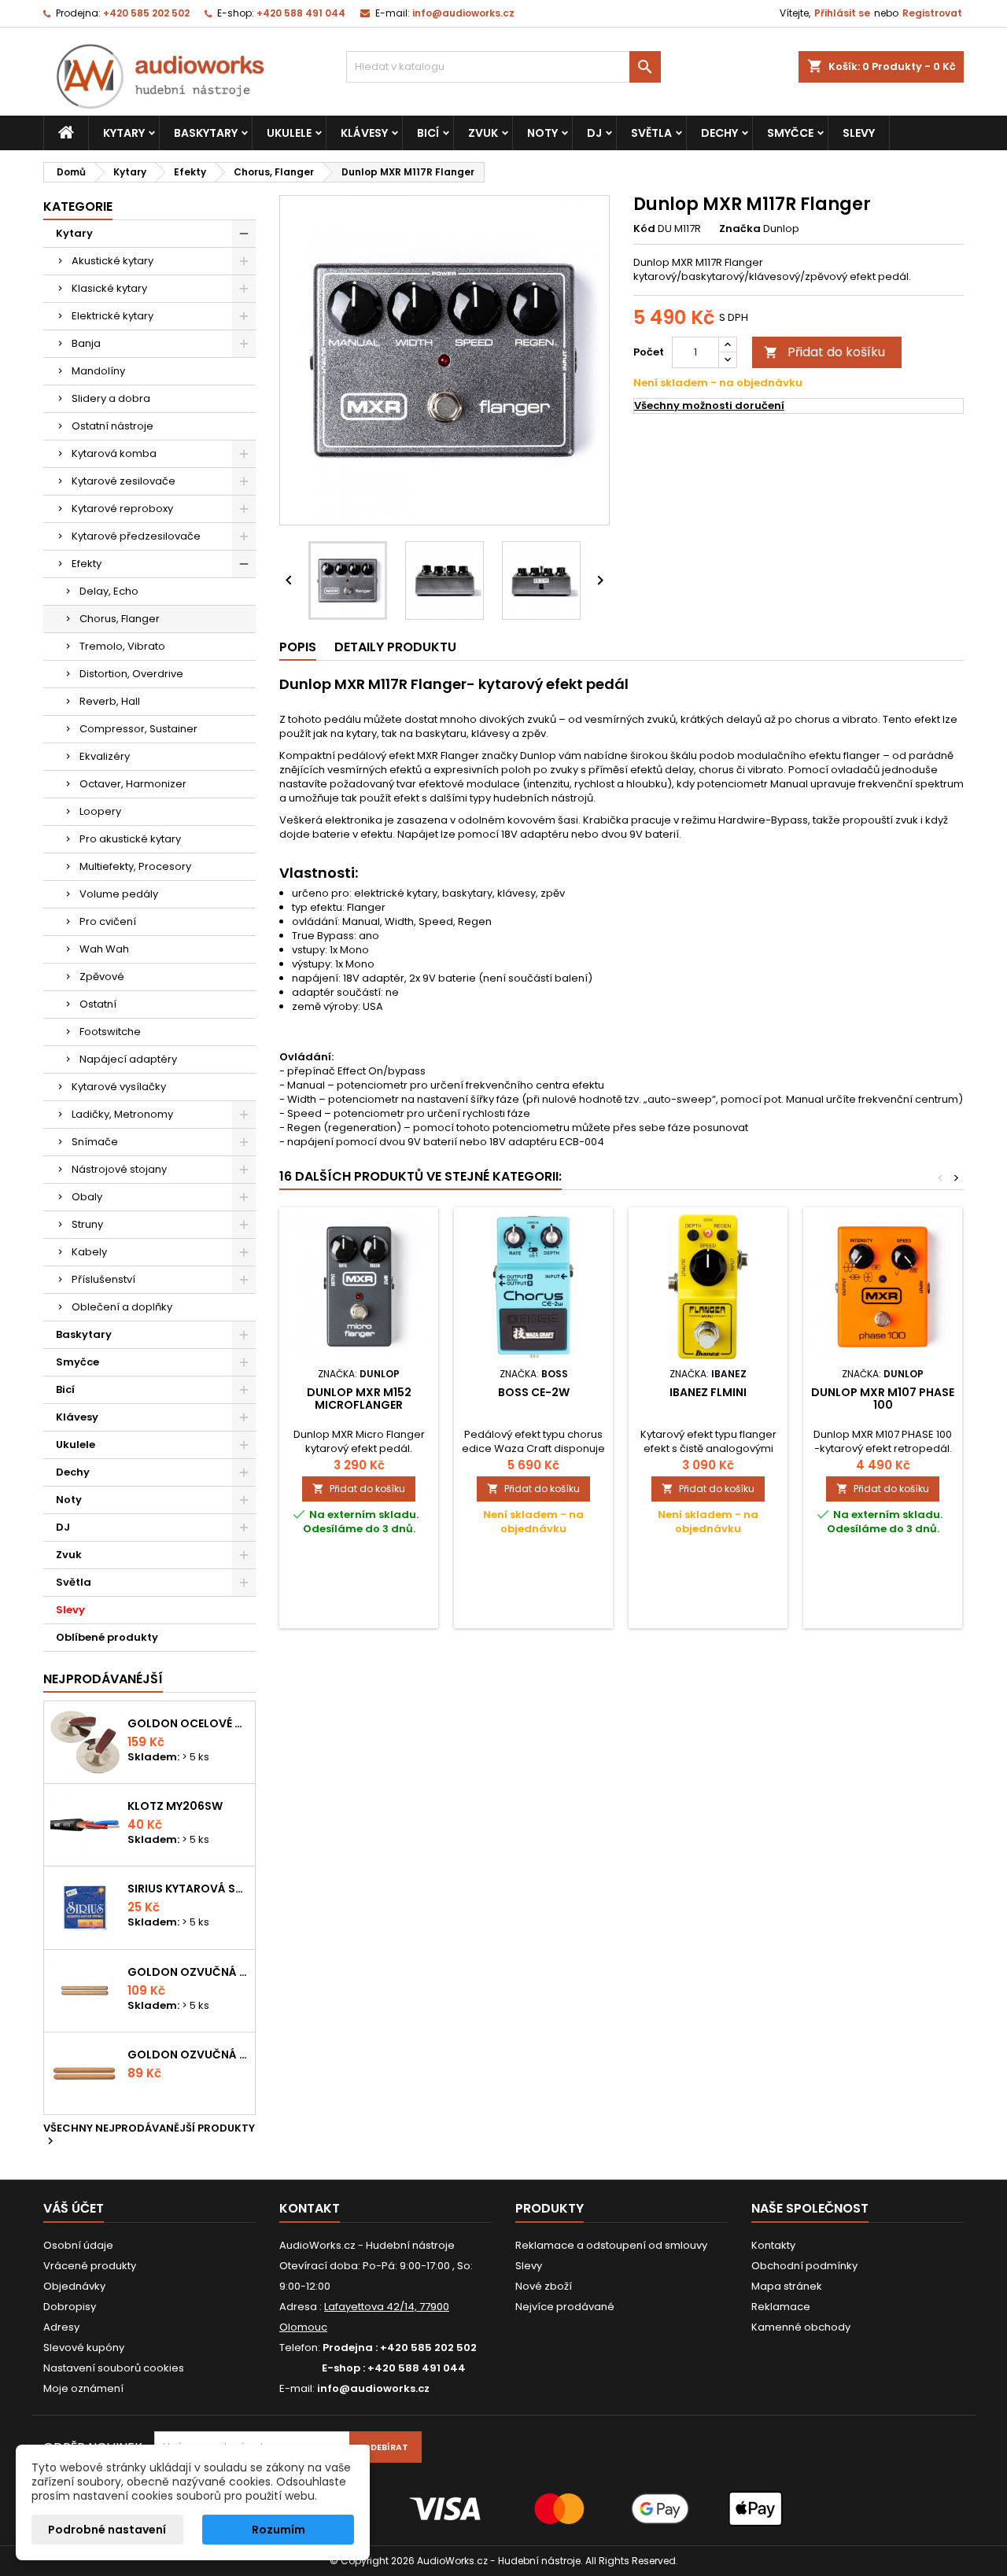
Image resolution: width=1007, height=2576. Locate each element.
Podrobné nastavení (107, 2530)
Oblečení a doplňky (122, 1307)
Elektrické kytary (113, 316)
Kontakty (773, 2245)
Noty (542, 133)
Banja (86, 343)
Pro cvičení (108, 921)
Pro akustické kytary (130, 839)
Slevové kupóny (84, 2348)
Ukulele (289, 133)
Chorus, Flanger (120, 619)
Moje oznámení (83, 2388)
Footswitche (110, 1032)
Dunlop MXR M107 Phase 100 (883, 1399)
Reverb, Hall (110, 701)
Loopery (100, 811)
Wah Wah (104, 949)
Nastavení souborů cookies (114, 2368)
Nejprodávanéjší (103, 1679)
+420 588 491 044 (301, 13)
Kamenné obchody (801, 2327)
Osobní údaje (78, 2245)
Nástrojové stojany (119, 1169)
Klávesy (364, 133)
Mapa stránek (787, 2286)
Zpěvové (102, 977)
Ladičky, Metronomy (122, 1114)
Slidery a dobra (111, 398)
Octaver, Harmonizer (133, 784)
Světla (651, 133)
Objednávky (74, 2286)
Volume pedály (119, 894)
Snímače (95, 1142)
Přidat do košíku (824, 352)
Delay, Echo (109, 591)
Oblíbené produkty (107, 1637)
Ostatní (98, 1004)
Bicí (428, 133)
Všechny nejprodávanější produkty (149, 2136)
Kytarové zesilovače (124, 481)
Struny (87, 1224)
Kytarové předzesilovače (136, 536)
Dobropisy (70, 2307)
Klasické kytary (109, 288)
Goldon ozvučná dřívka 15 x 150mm (188, 2055)
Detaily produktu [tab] (395, 647)
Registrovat (932, 13)
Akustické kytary (113, 261)
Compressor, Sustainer (138, 729)
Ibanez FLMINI (708, 1392)
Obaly (87, 1197)
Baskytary (206, 133)
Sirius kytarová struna (188, 1889)
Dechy (719, 133)
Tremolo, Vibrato (122, 646)
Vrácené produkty (90, 2266)
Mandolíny (98, 371)
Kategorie (78, 206)
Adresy (61, 2327)
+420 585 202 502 (146, 13)
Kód (644, 229)
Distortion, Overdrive (131, 674)
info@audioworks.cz (463, 13)
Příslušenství (103, 1279)
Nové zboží (544, 2286)
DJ (594, 133)
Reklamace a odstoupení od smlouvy (611, 2245)
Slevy (859, 133)
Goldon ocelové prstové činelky (188, 1723)
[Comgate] (503, 2508)
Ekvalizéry (105, 756)
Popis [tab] (298, 647)
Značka (740, 229)
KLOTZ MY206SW (175, 1806)
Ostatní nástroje (113, 426)
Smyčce (790, 133)
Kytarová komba (114, 453)
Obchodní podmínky (804, 2266)
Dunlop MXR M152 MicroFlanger (359, 1399)
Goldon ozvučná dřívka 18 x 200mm (188, 1972)
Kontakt (310, 2208)
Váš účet (74, 2208)
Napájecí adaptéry (128, 1059)
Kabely (89, 1252)
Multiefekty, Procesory (135, 866)
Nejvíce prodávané (565, 2307)
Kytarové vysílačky (119, 1087)
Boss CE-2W (534, 1392)
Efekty (87, 564)
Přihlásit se (842, 13)
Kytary (124, 133)
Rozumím (278, 2530)
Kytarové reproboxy (122, 509)
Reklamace (781, 2307)
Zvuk (483, 133)
